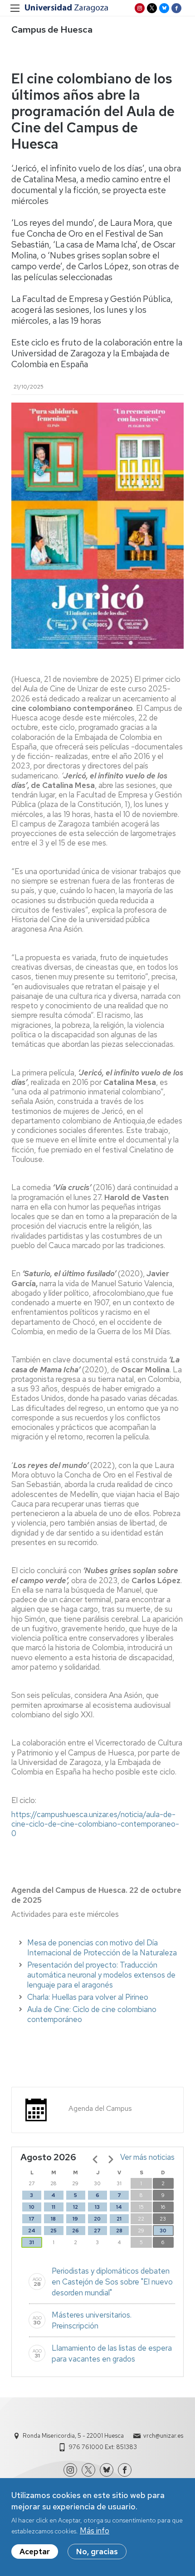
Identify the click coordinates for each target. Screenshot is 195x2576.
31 (32, 2242)
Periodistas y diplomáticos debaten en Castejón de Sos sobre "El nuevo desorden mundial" (112, 2282)
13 (97, 2207)
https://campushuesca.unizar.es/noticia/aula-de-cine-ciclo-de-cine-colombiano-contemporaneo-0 (95, 1824)
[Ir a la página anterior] (95, 2159)
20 (97, 2219)
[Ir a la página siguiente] (111, 2159)
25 (54, 2231)
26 (76, 2231)
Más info (95, 2531)
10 (32, 2207)
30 (163, 2231)
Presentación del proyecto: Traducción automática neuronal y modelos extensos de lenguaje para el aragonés (101, 1975)
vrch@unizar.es (163, 2436)
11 (54, 2207)
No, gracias (97, 2552)
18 (53, 2219)
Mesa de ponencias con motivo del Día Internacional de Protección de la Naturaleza (102, 1948)
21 (119, 2219)
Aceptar (35, 2552)
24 (32, 2231)
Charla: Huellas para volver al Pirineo (88, 1997)
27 (97, 2231)
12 (76, 2207)
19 (75, 2219)
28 (119, 2231)
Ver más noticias (147, 2157)
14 (119, 2207)
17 (32, 2219)
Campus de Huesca (52, 29)
